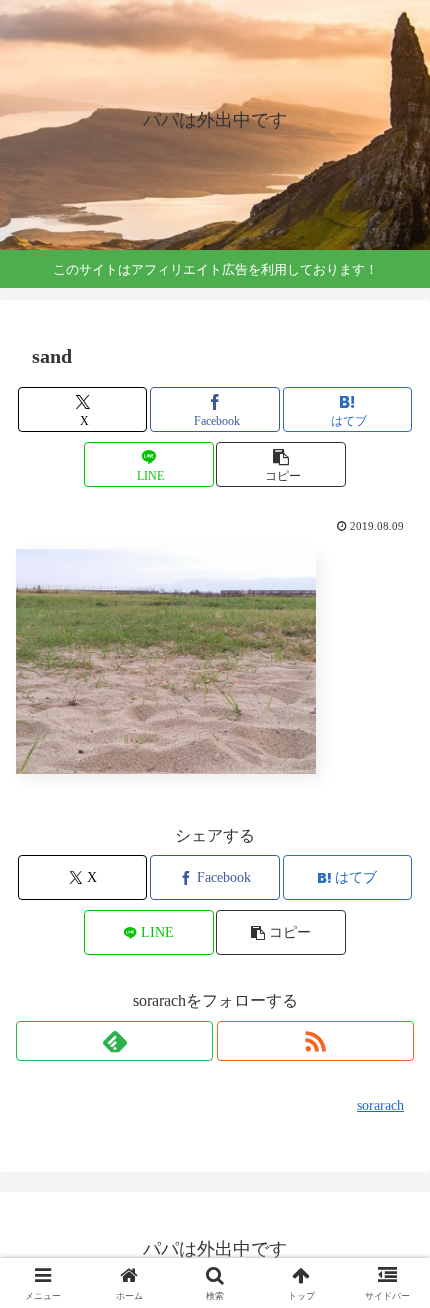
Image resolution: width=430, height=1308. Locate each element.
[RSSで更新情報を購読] (315, 1041)
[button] (280, 464)
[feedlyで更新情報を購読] (114, 1041)
